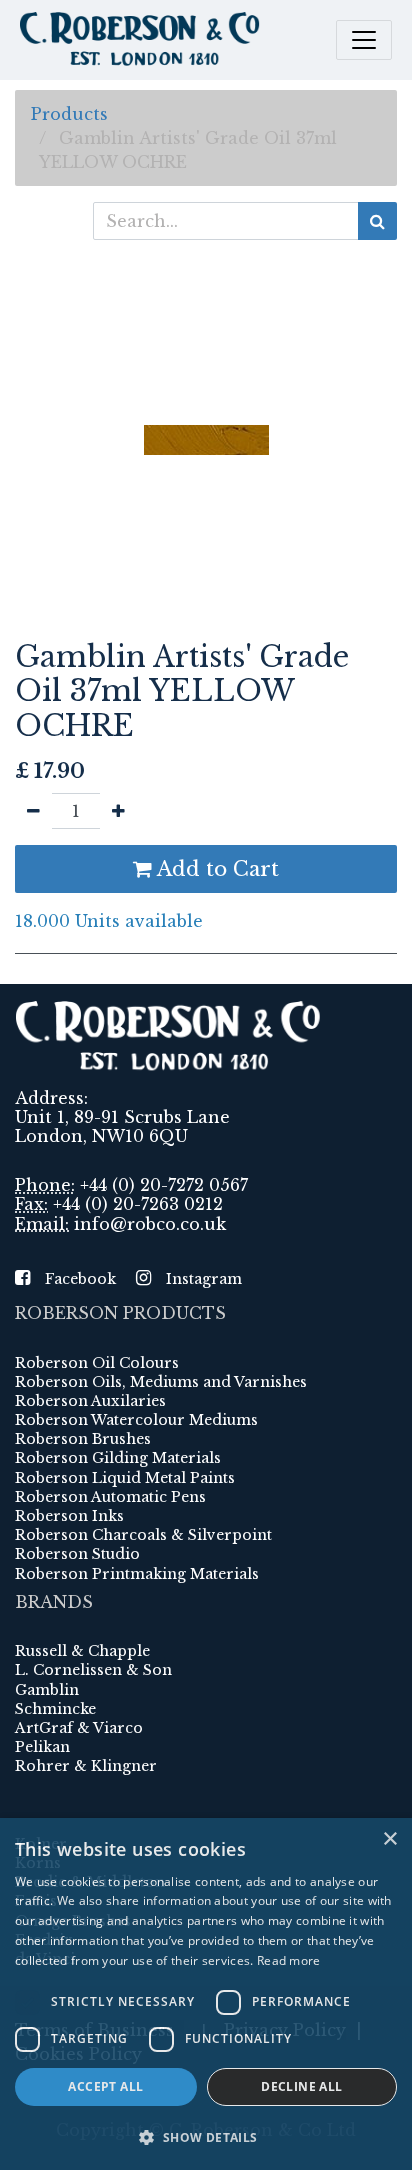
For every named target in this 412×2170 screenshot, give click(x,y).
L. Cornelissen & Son (93, 1670)
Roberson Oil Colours (97, 1363)
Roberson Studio (77, 1554)
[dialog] (206, 1994)
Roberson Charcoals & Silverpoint (143, 1535)
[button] (206, 2137)
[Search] (377, 221)
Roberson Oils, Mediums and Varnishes (161, 1382)
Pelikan (42, 1747)
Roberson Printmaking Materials (137, 1574)
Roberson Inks (69, 1516)
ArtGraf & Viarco (79, 1728)
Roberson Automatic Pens (110, 1497)
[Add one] (118, 811)
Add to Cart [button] (215, 869)
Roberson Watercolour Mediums (136, 1420)
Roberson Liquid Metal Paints (125, 1478)
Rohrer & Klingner (86, 1766)
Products (69, 114)
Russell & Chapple (82, 1651)
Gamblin (47, 1690)
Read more (289, 1960)
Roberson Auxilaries (90, 1401)
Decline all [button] (301, 2086)
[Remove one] (33, 811)
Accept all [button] (105, 2086)
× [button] (389, 1839)
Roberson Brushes (83, 1439)
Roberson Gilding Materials (118, 1458)
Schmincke (55, 1709)
